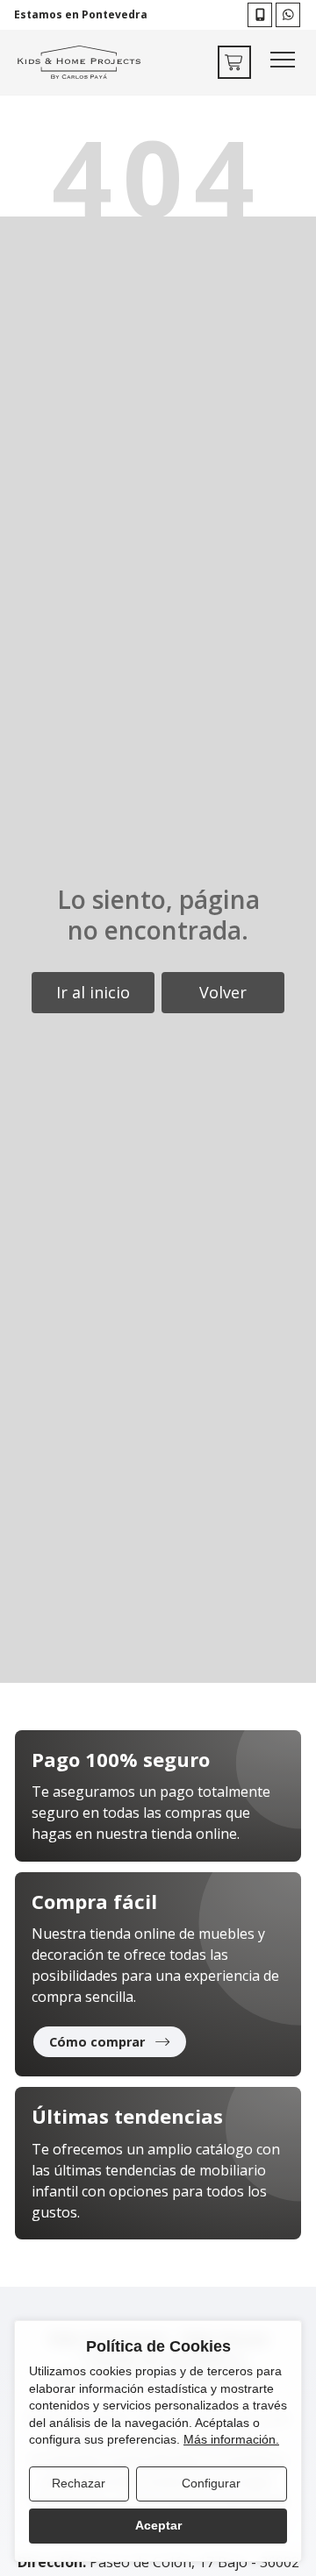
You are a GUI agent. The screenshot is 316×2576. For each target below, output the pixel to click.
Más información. (231, 2439)
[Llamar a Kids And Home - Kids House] (260, 15)
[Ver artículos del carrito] (234, 62)
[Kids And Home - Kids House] (79, 63)
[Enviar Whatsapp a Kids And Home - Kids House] (288, 15)
